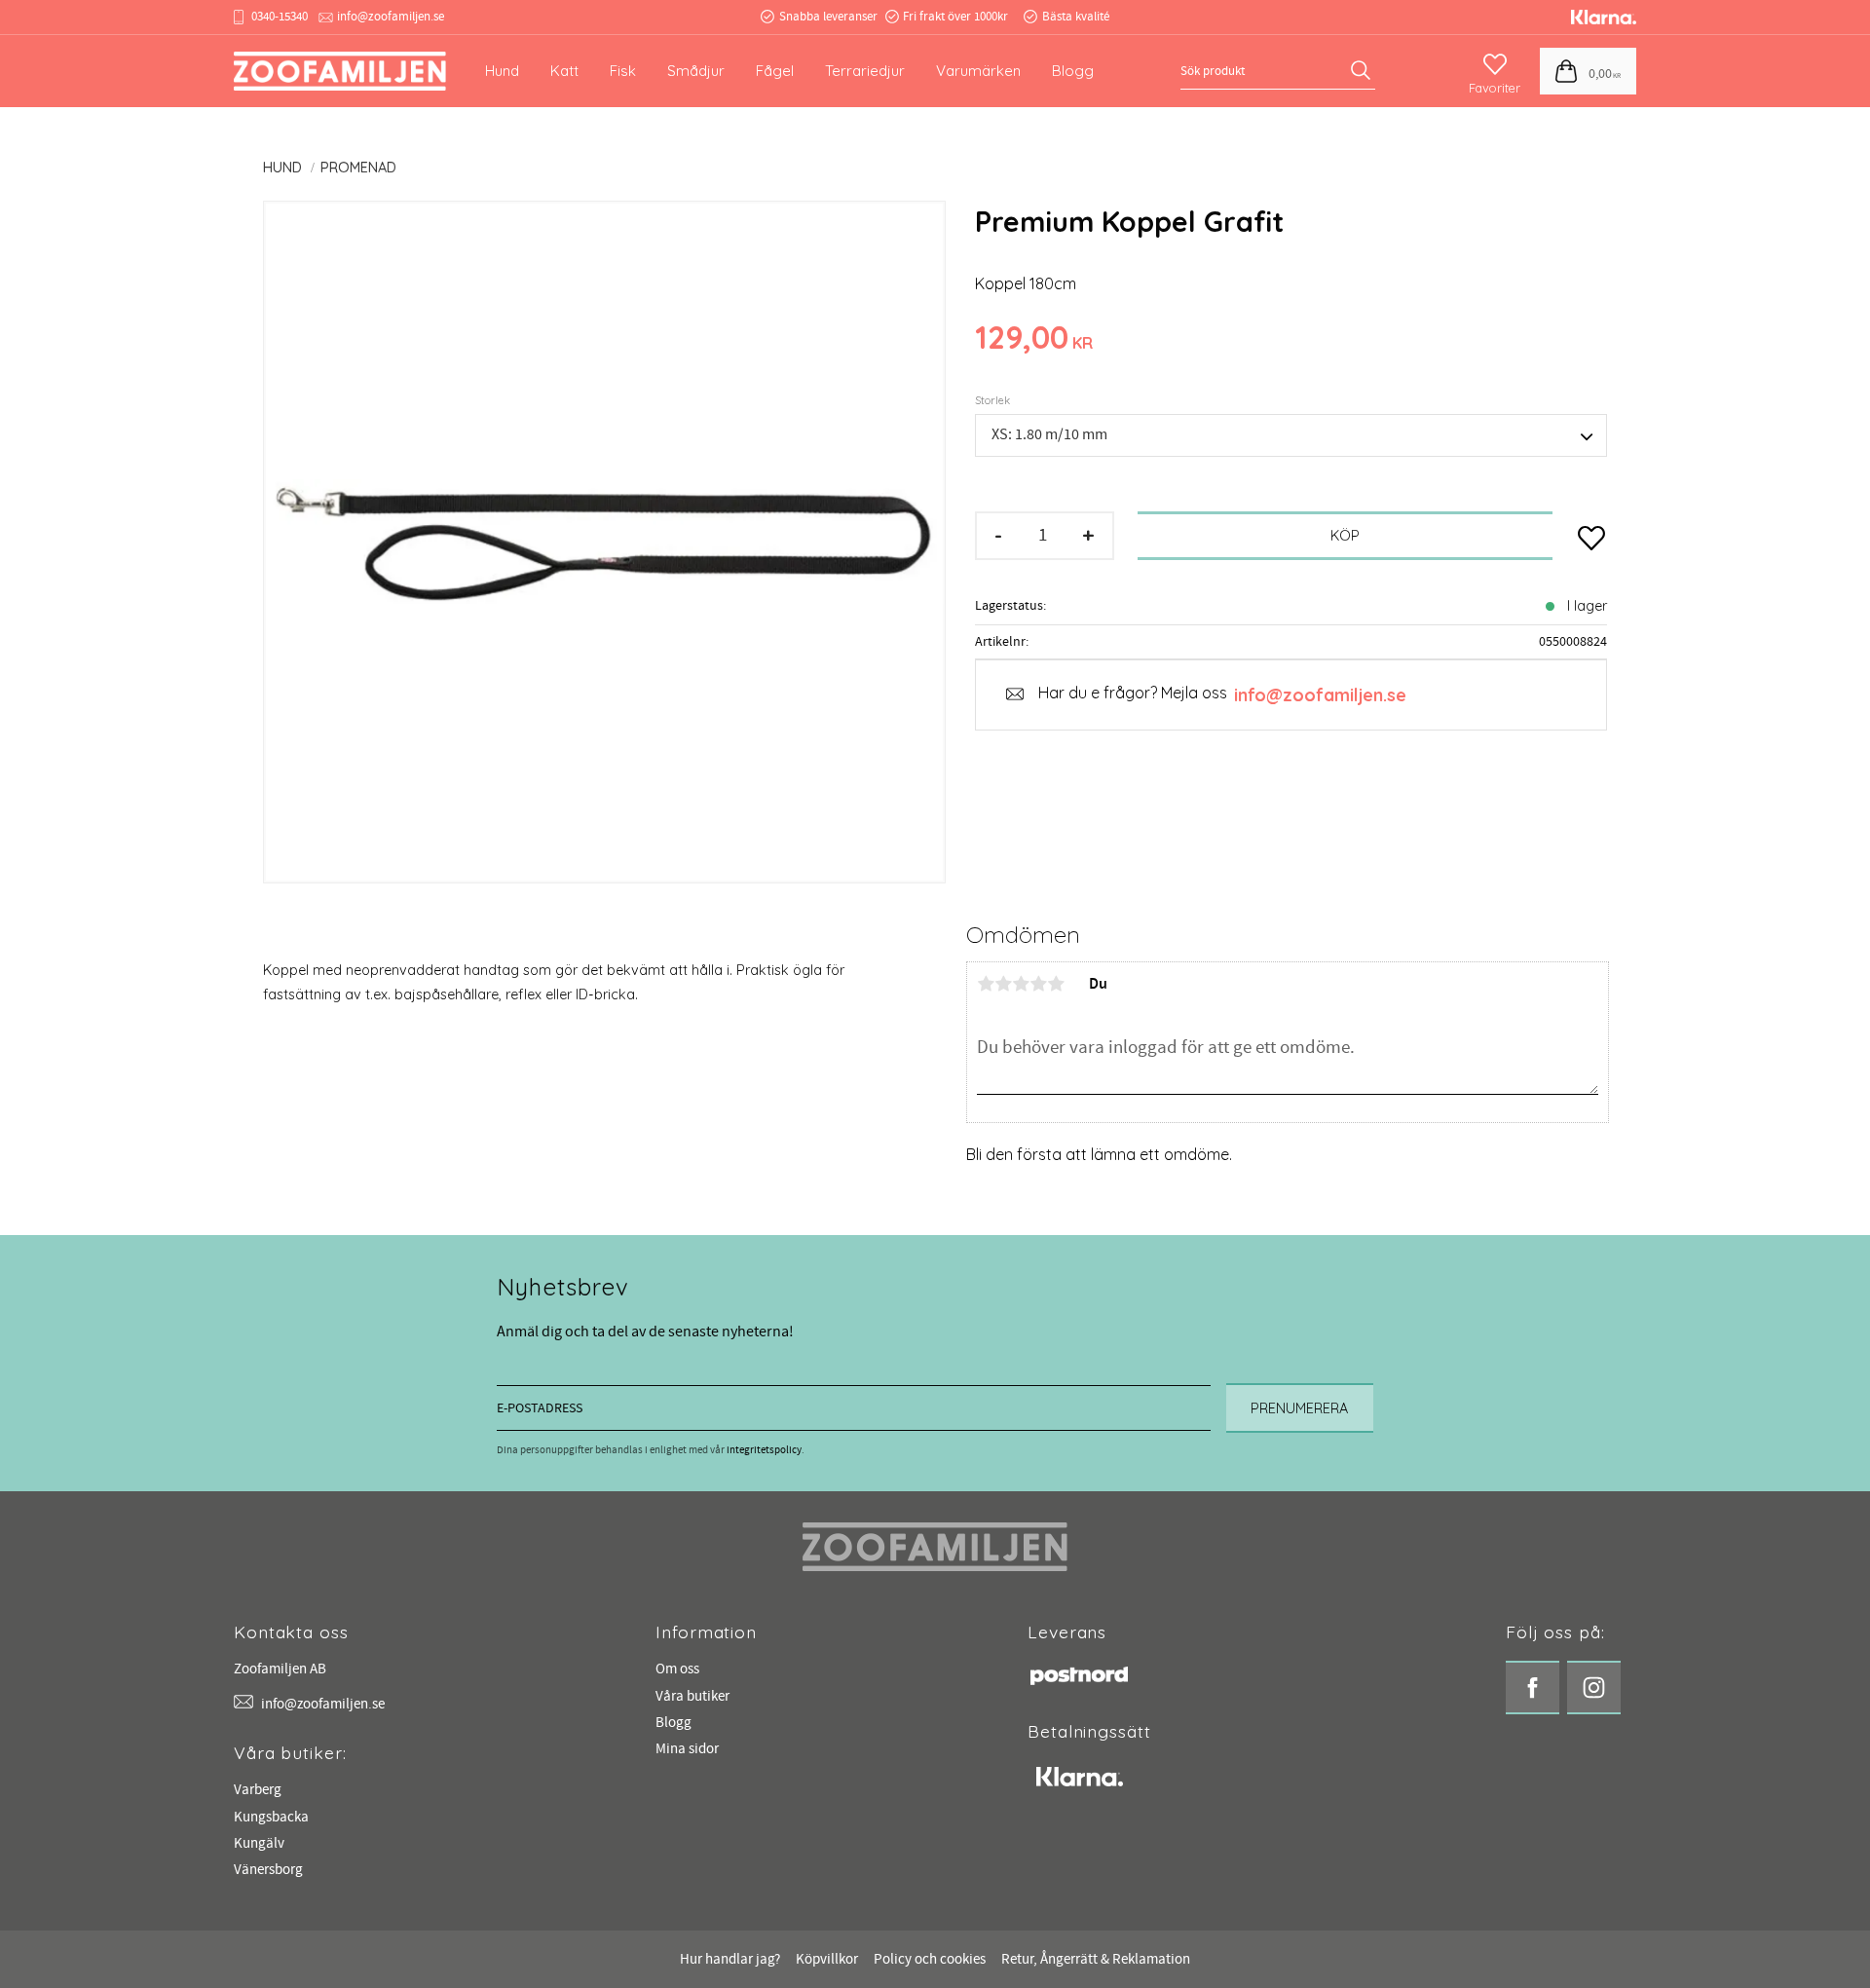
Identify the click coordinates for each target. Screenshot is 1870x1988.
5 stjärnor (1056, 984)
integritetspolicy (764, 1450)
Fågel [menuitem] (775, 71)
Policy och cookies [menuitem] (930, 1959)
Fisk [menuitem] (623, 71)
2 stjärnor (1003, 984)
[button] (1495, 65)
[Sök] (1363, 71)
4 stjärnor (1038, 984)
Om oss (677, 1669)
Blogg (673, 1723)
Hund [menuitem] (502, 71)
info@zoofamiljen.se (391, 17)
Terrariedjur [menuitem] (865, 71)
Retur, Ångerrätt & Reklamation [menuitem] (1096, 1959)
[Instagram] (1594, 1688)
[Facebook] (1533, 1688)
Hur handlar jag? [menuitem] (730, 1959)
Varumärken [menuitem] (978, 71)
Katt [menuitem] (564, 71)
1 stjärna (986, 984)
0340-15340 (280, 17)
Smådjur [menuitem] (696, 71)
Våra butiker (692, 1696)
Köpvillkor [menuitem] (827, 1959)
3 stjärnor (1021, 984)
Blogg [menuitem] (1073, 71)
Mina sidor (687, 1749)
